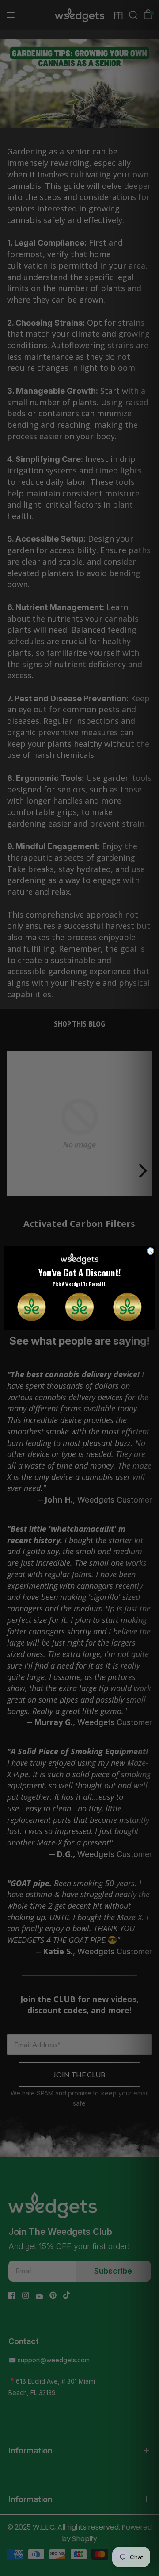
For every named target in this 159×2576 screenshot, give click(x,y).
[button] (31, 1307)
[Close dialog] (150, 1251)
